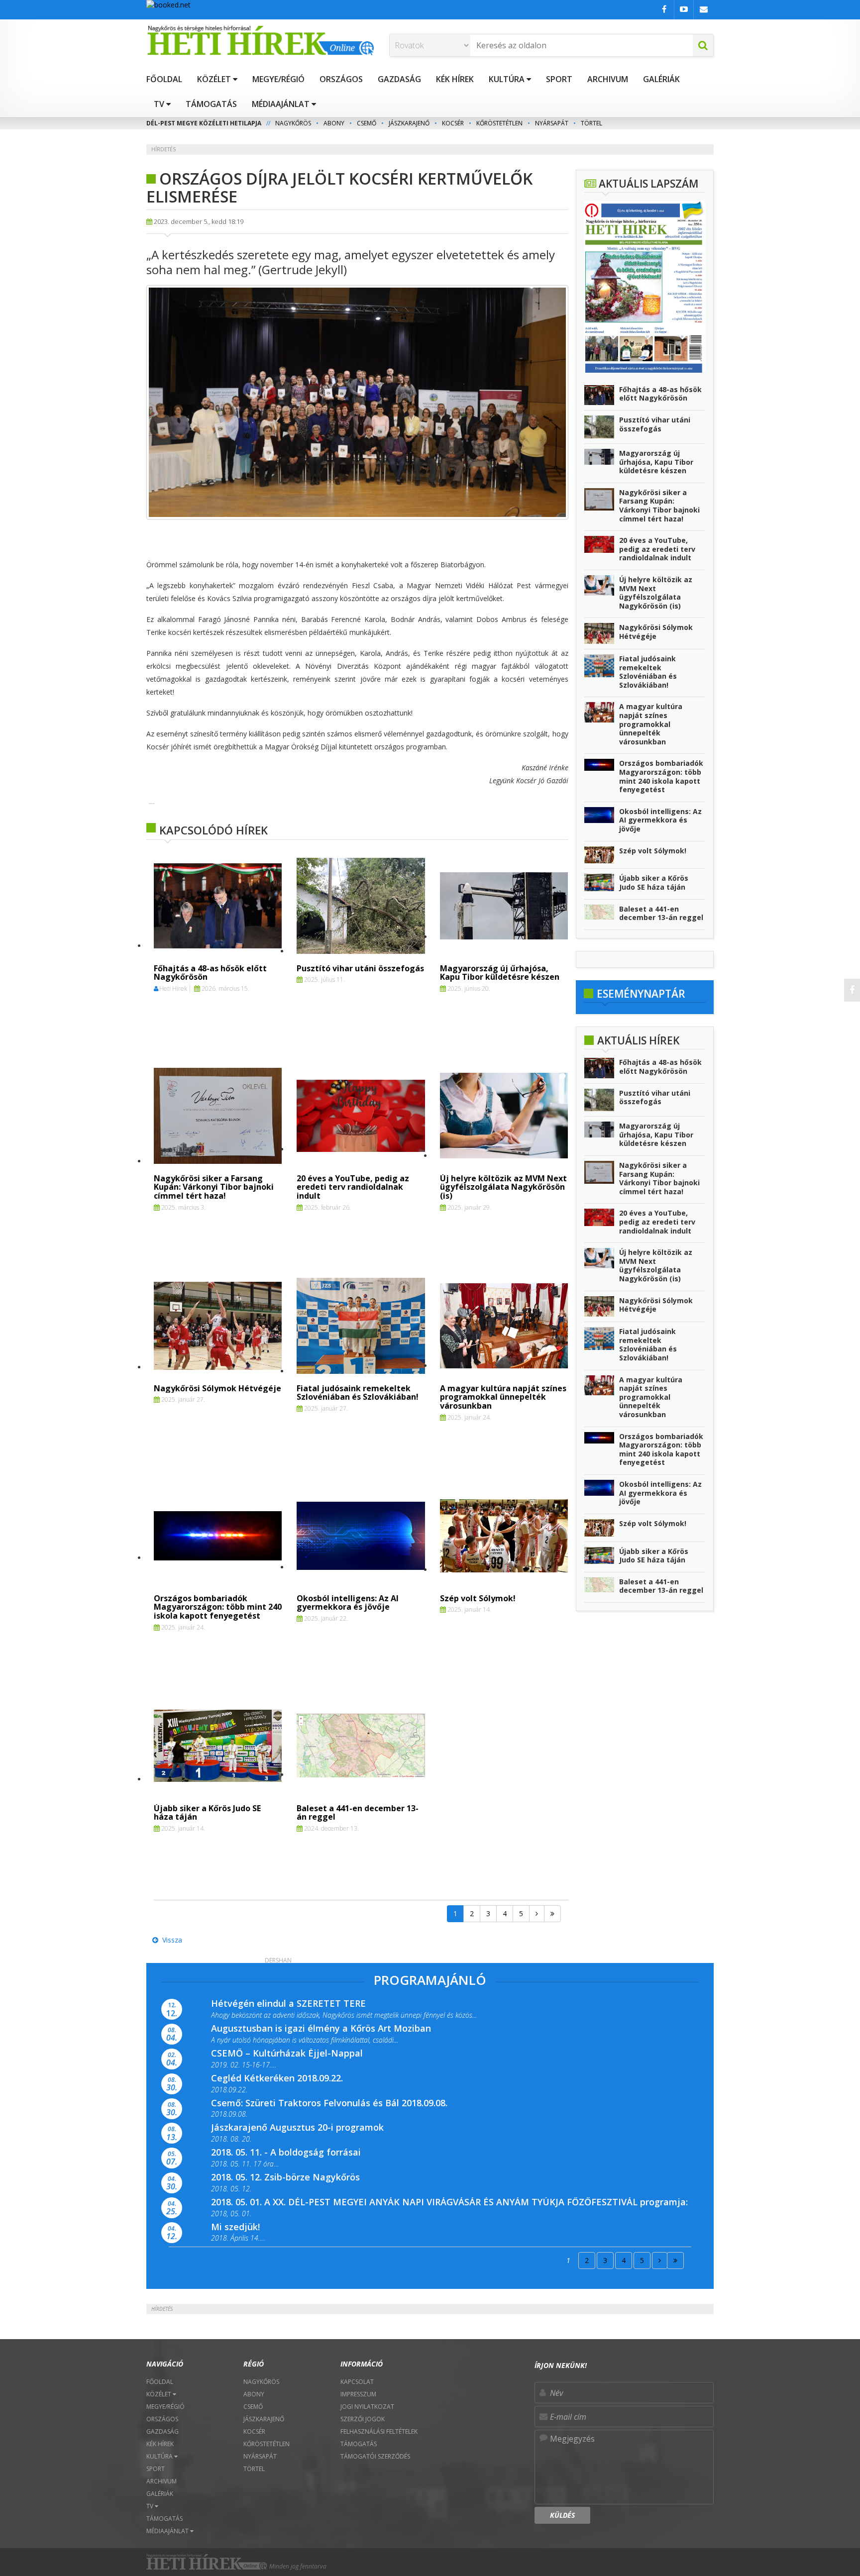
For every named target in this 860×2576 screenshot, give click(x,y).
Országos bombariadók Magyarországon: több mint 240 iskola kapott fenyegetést (218, 1607)
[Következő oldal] (537, 1914)
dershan (278, 1960)
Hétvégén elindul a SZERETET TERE (288, 2003)
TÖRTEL (591, 123)
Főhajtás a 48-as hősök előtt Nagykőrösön (210, 973)
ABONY (334, 123)
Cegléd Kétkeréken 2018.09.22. (277, 2078)
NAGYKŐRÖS (293, 123)
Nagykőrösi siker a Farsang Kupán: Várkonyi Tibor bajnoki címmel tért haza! (214, 1187)
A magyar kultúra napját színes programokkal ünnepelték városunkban (503, 1397)
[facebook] (852, 990)
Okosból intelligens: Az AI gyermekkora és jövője (348, 1603)
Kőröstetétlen (499, 123)
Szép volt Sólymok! (478, 1598)
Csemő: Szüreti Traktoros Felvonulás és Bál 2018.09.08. (329, 2103)
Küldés (562, 2515)
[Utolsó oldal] (552, 1914)
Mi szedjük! (235, 2227)
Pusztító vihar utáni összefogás (360, 968)
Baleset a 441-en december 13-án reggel (358, 1813)
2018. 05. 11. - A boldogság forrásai (286, 2152)
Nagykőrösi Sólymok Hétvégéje (217, 1388)
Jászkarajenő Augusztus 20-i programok (297, 2127)
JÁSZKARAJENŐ (409, 123)
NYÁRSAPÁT (552, 123)
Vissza (170, 1940)
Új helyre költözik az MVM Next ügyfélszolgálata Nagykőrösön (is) (503, 1187)
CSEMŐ (367, 123)
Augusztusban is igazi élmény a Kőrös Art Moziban (321, 2028)
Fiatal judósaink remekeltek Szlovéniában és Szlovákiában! (358, 1393)
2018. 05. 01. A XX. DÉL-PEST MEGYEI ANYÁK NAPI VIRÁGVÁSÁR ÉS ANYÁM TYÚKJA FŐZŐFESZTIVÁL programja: (449, 2202)
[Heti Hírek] (260, 40)
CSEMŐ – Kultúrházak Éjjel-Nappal (287, 2053)
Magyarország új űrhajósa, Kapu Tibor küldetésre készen (500, 973)
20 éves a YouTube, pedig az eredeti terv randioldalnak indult (353, 1187)
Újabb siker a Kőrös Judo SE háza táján (207, 1813)
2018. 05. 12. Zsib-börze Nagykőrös (285, 2177)
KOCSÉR (453, 123)
